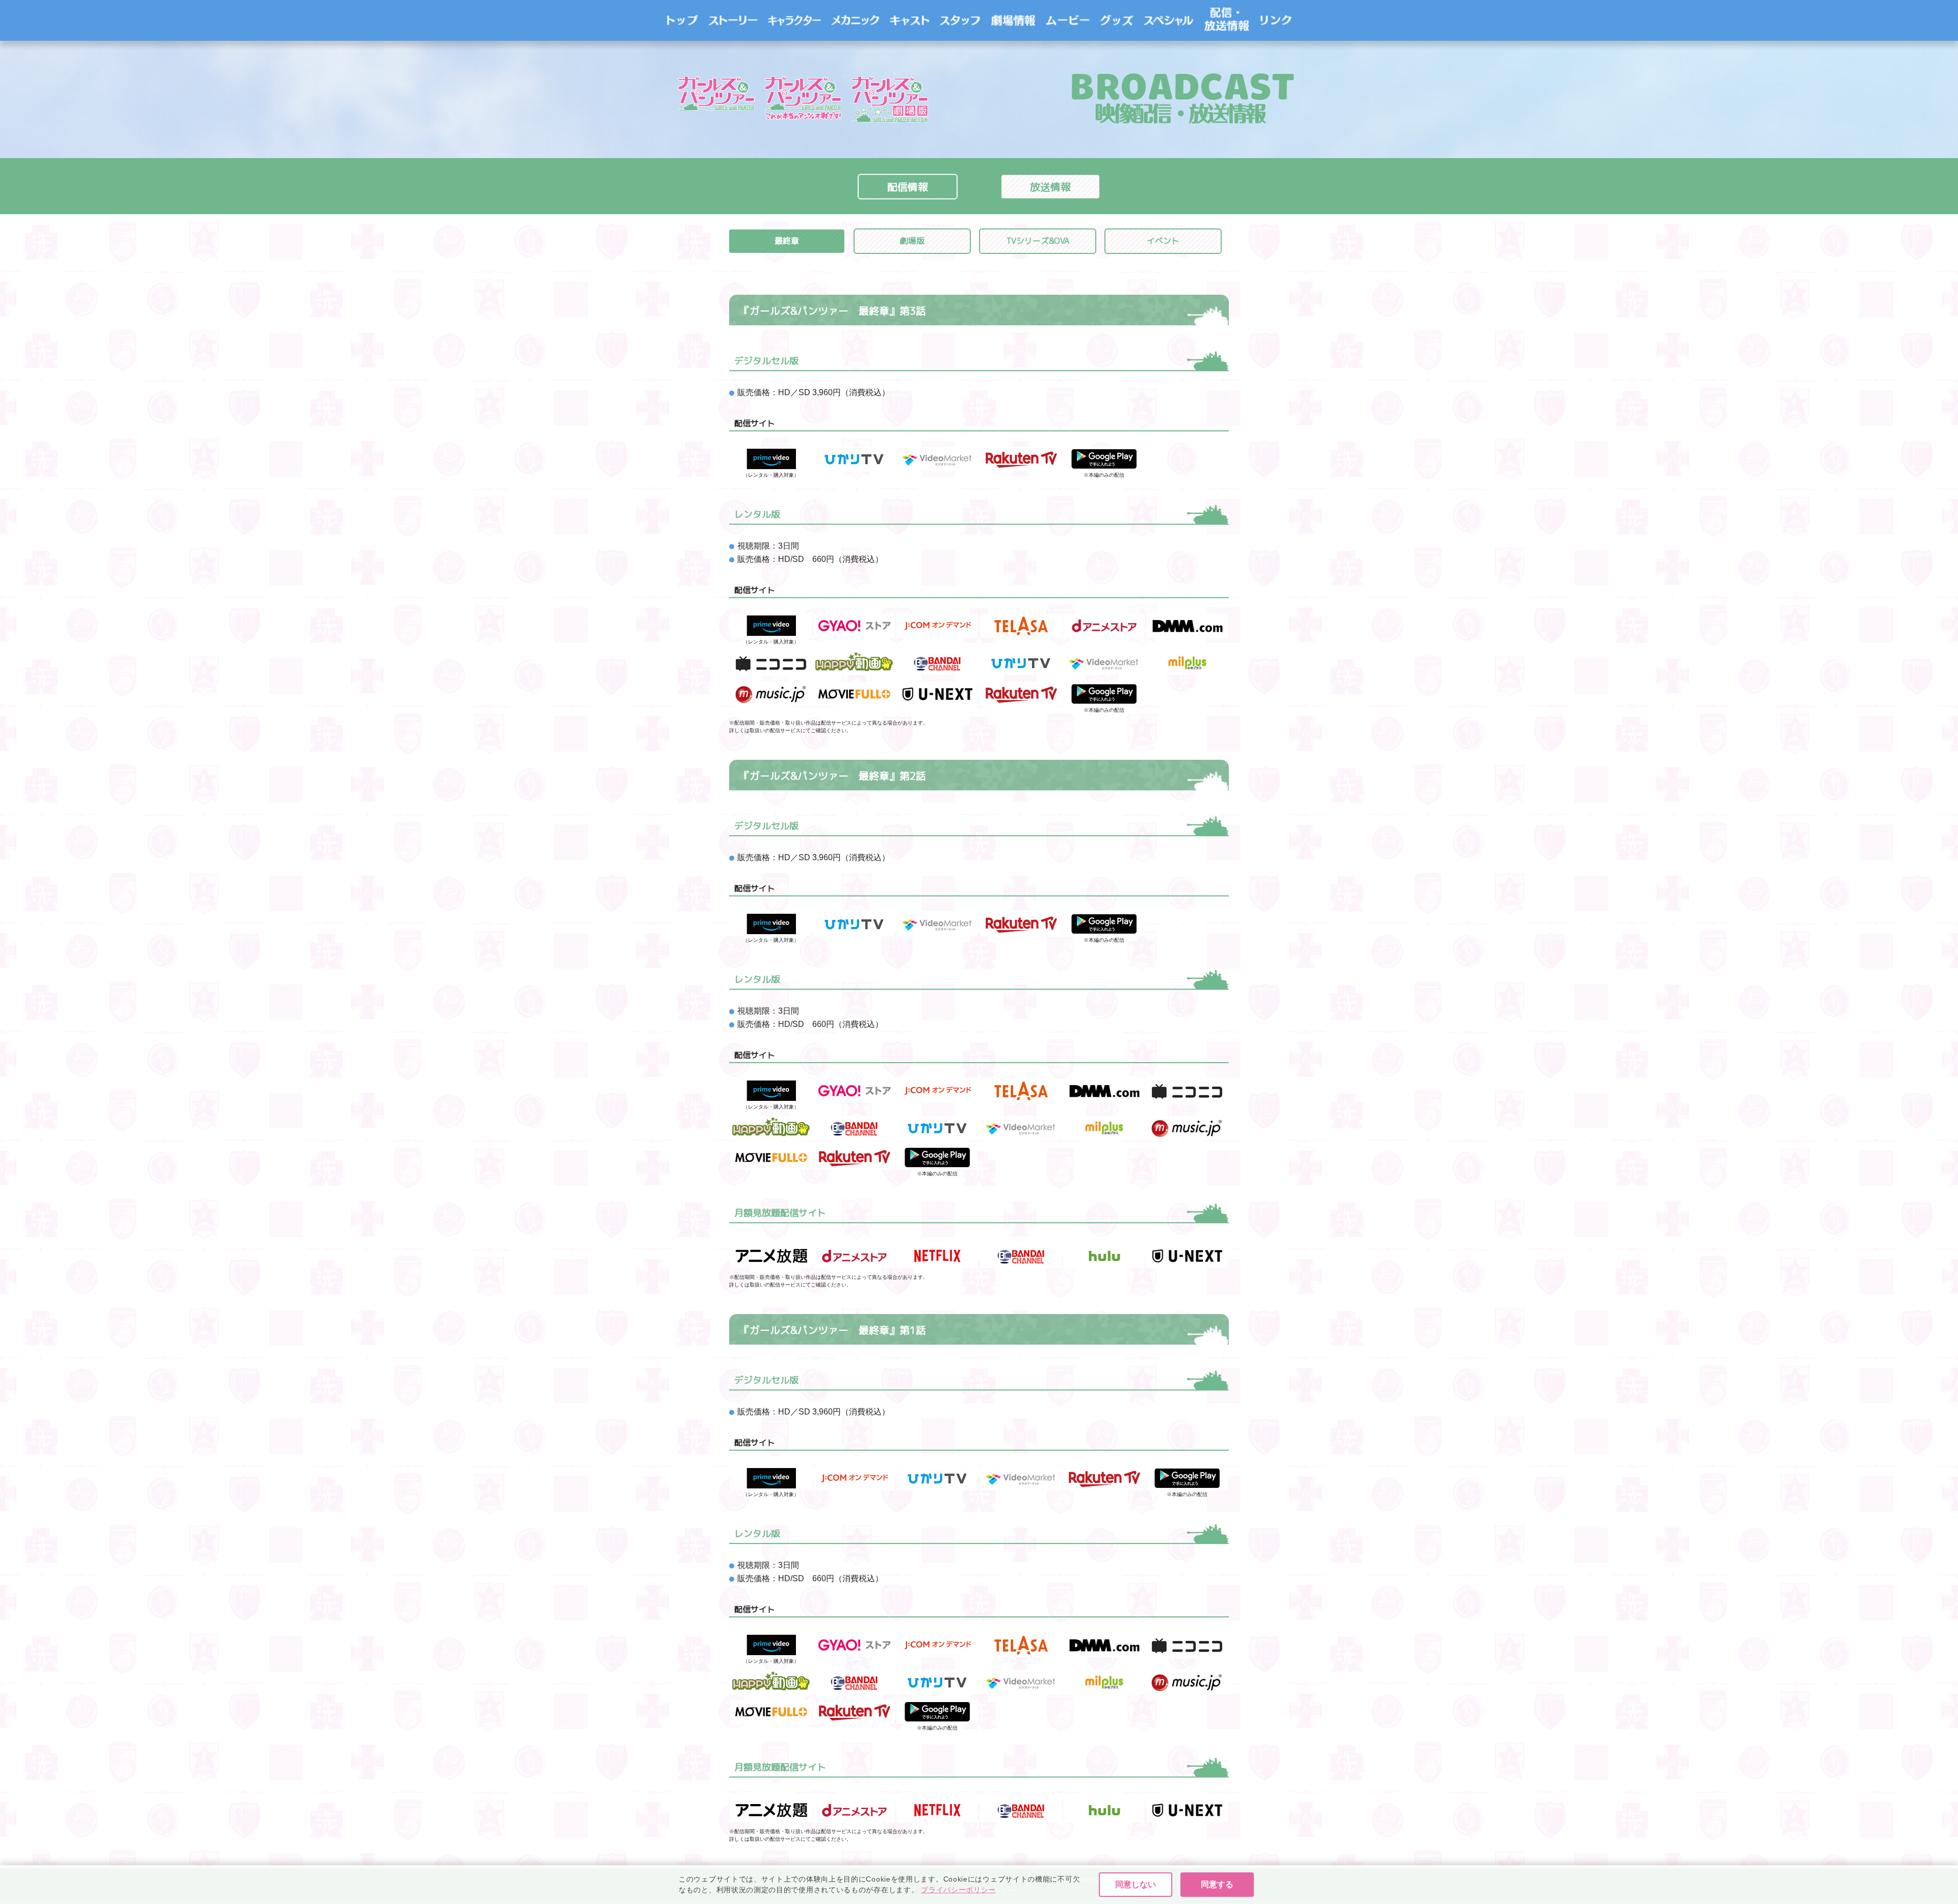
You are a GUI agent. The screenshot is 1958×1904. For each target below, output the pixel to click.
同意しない (1136, 1884)
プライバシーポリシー (958, 1890)
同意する (1217, 1884)
